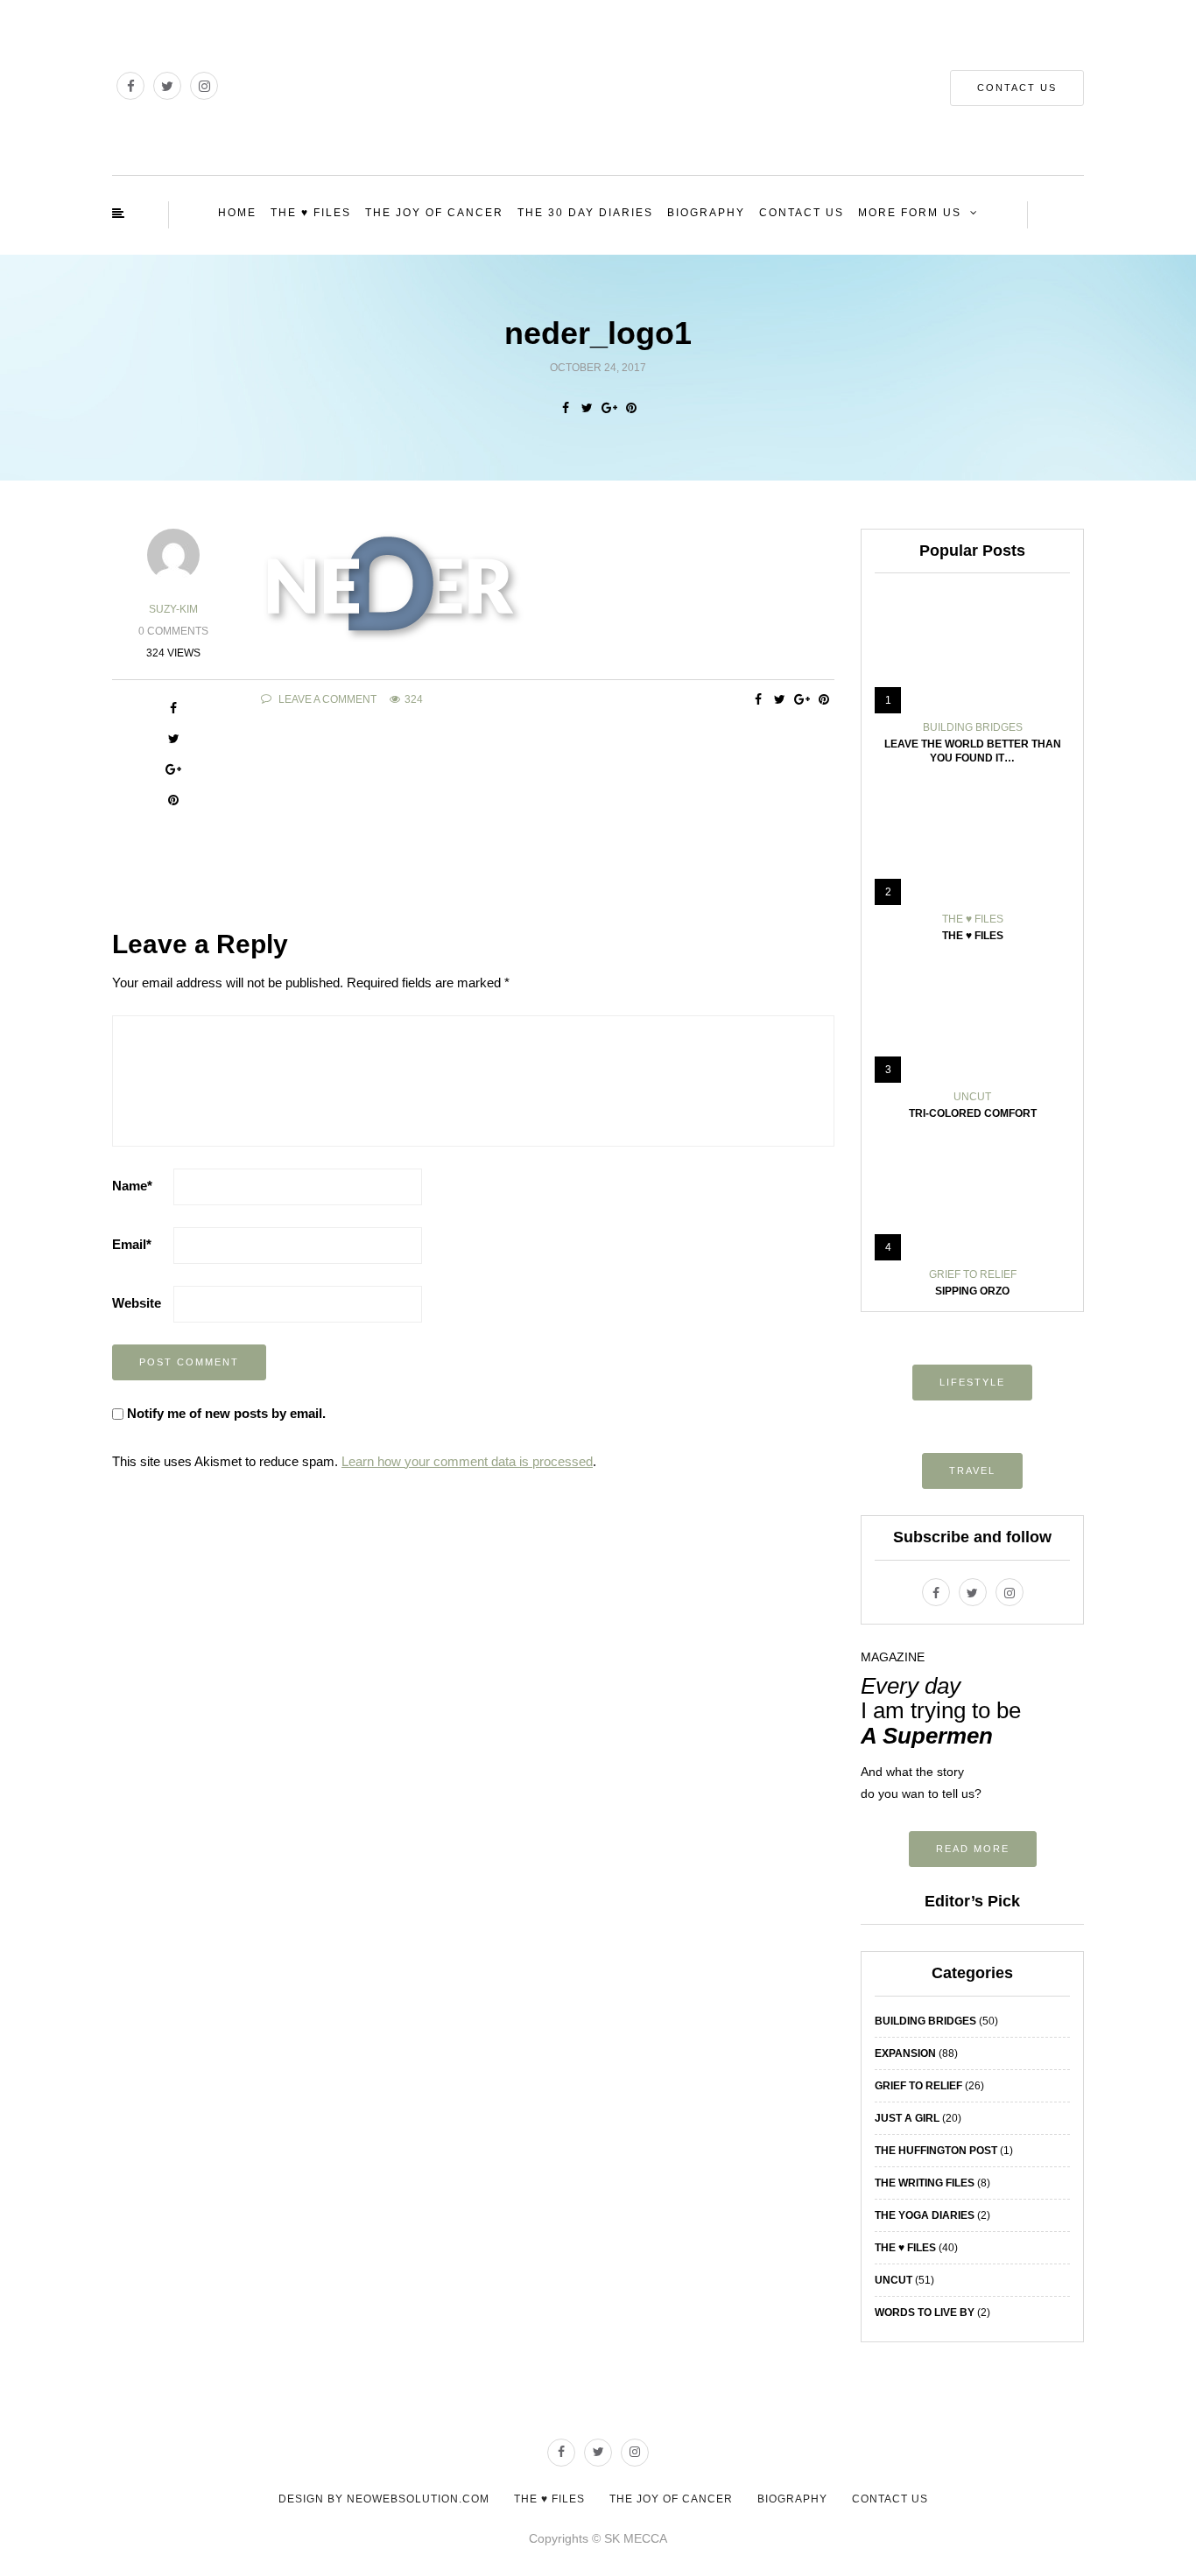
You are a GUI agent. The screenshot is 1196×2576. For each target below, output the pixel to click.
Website (137, 1303)
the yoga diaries (925, 2215)
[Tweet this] (587, 408)
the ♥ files (973, 919)
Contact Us (1017, 88)
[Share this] (565, 408)
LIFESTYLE (972, 1382)
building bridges (973, 727)
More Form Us (910, 213)
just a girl (907, 2118)
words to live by (925, 2313)
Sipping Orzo (972, 1291)
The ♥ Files (311, 213)
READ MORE (973, 1849)
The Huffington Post (936, 2151)
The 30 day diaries (585, 213)
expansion (905, 2053)
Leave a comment (326, 699)
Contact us (802, 213)
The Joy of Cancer (434, 213)
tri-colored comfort (973, 1113)
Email (132, 1244)
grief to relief (973, 1274)
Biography (706, 213)
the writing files (925, 2183)
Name (132, 1186)
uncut (972, 1097)
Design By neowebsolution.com (384, 2499)
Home (237, 213)
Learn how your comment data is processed (467, 1461)
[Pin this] (631, 408)
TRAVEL (972, 1470)
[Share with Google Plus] (609, 408)
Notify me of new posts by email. (226, 1413)
